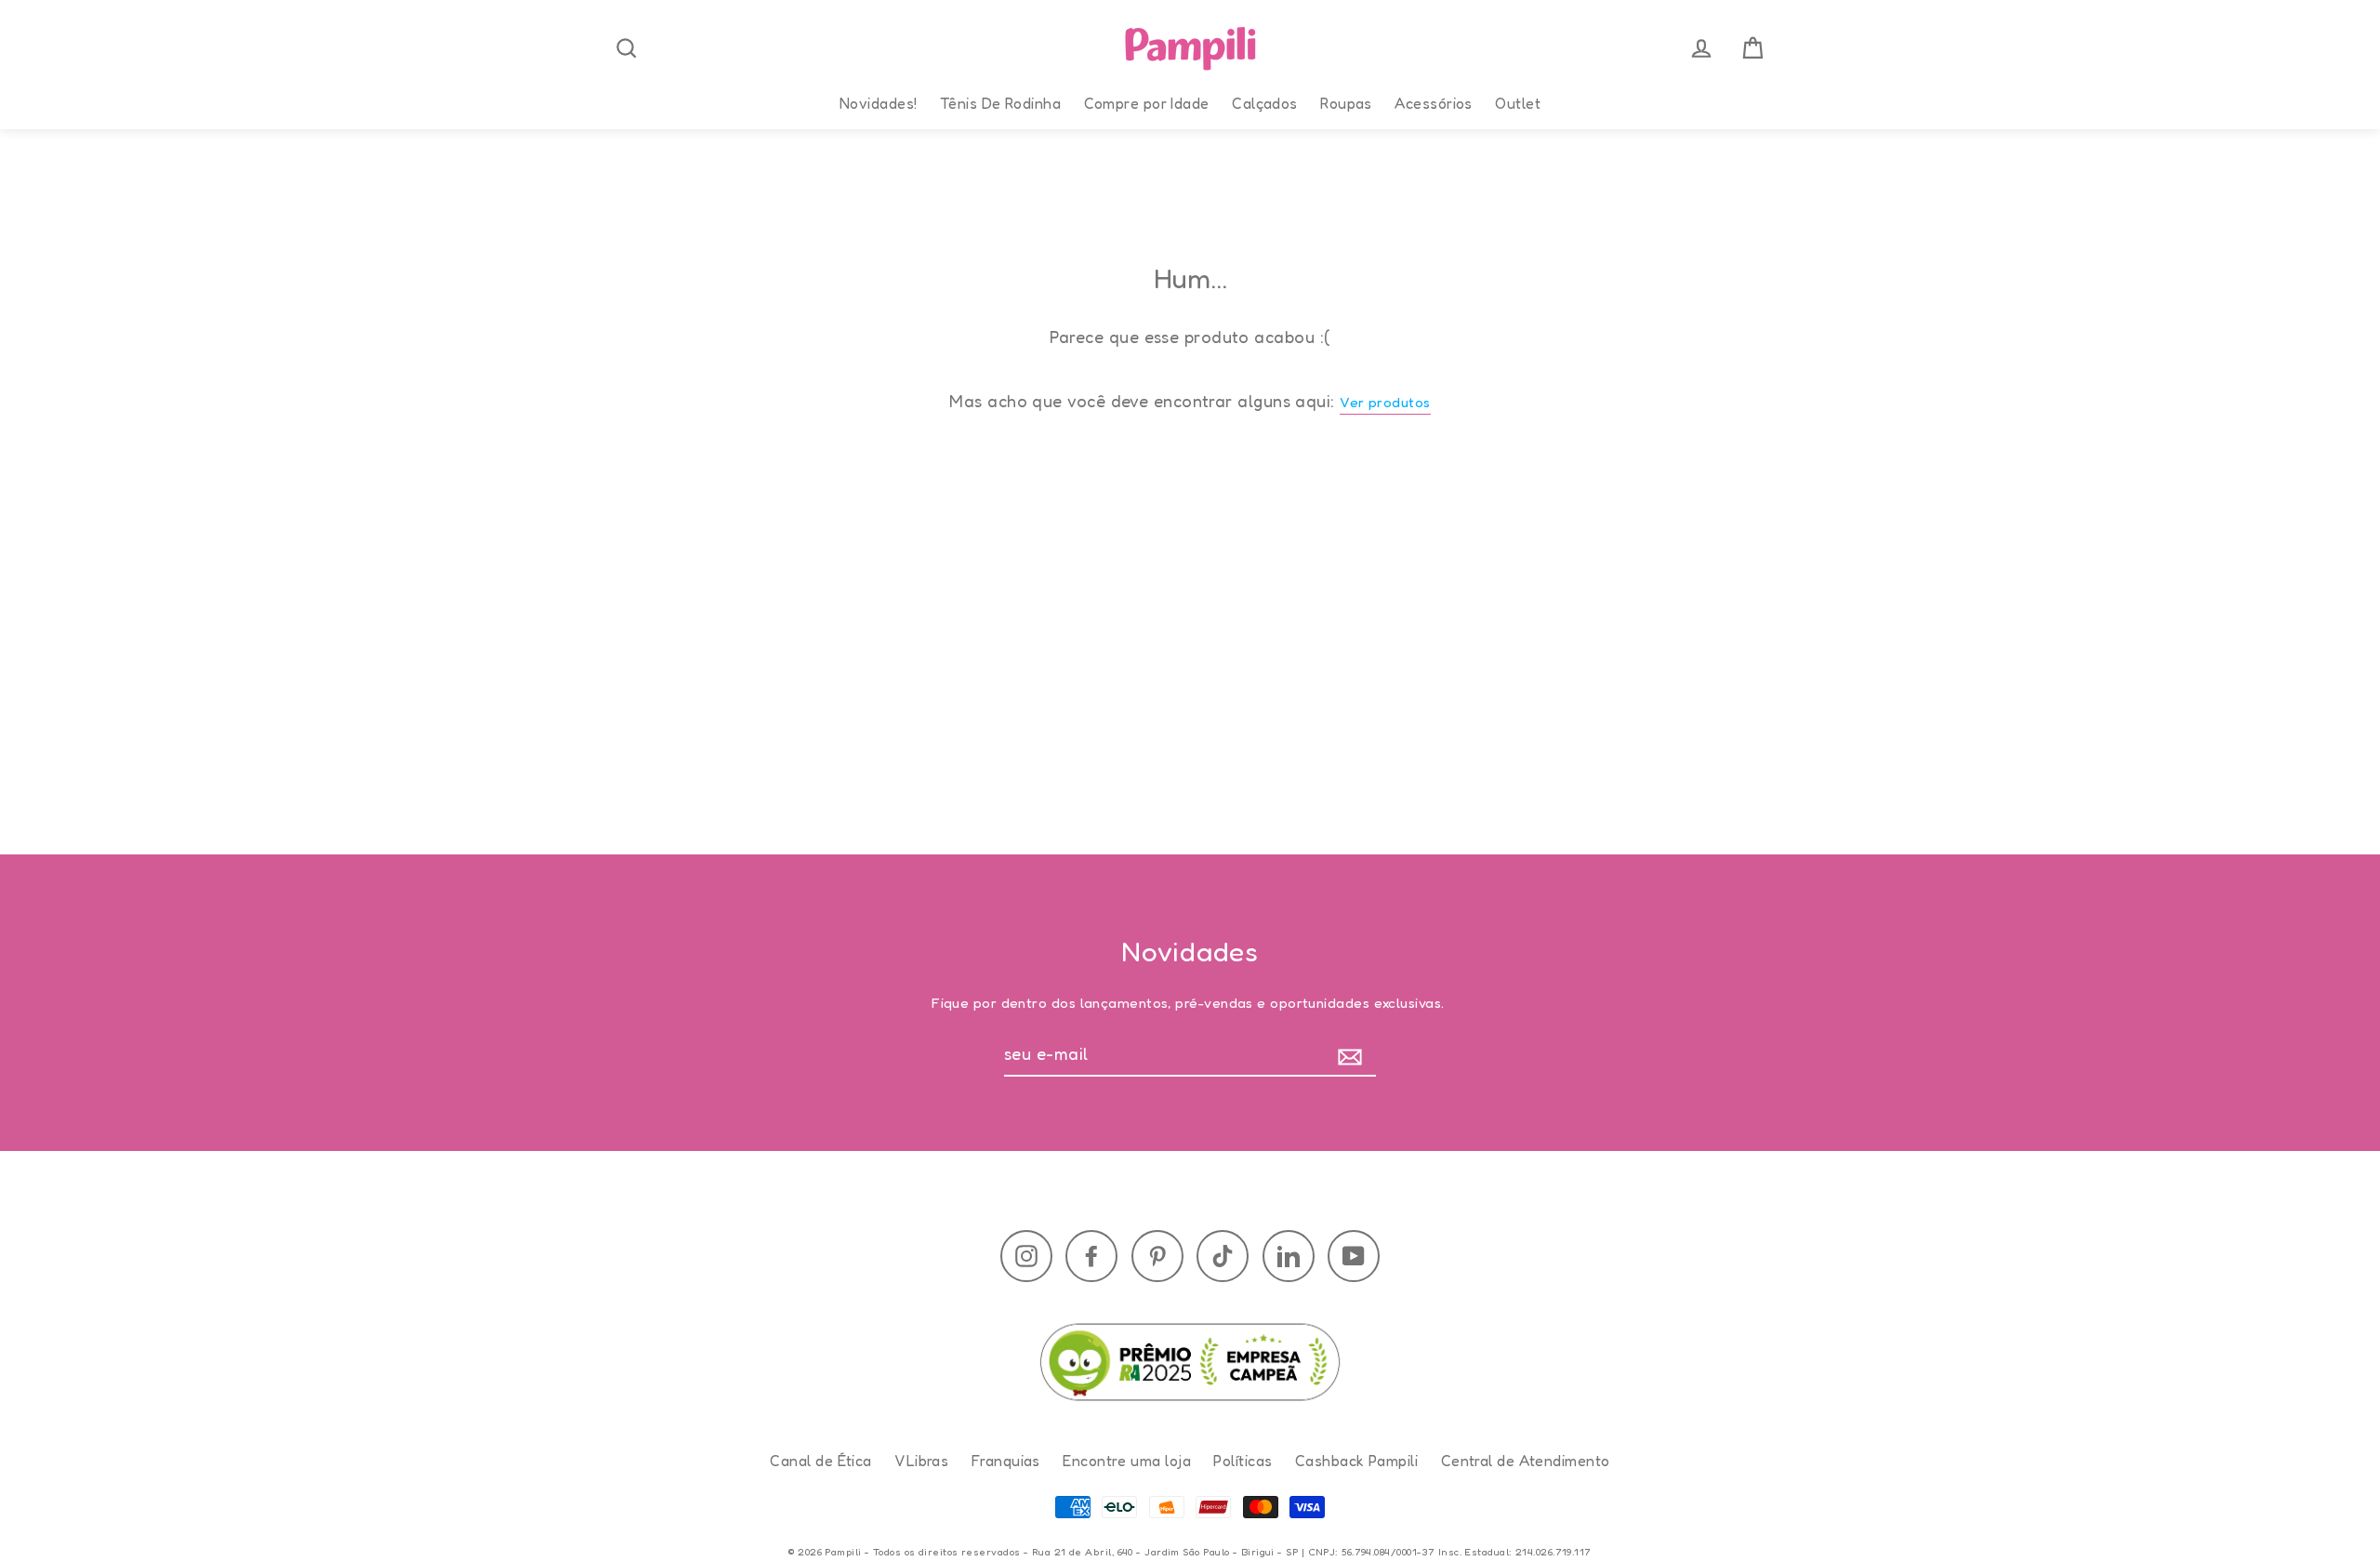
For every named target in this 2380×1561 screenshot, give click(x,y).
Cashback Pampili (1356, 1461)
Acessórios (1434, 103)
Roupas (1346, 103)
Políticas (1243, 1461)
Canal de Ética (820, 1461)
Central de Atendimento (1526, 1461)
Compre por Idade (1147, 103)
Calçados (1265, 103)
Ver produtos (1385, 402)
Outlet (1518, 103)
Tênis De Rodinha (1000, 103)
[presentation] (627, 48)
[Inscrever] (1354, 1055)
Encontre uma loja (1127, 1461)
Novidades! (879, 103)
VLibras (921, 1461)
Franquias (1006, 1461)
